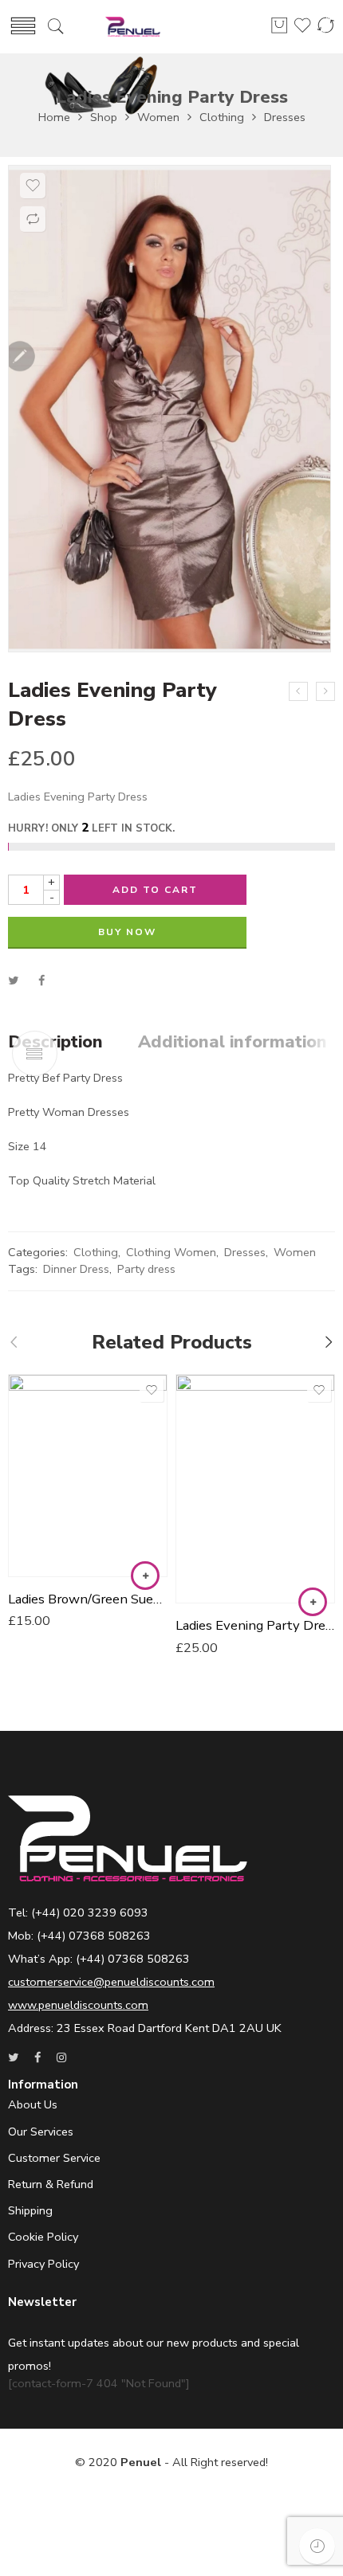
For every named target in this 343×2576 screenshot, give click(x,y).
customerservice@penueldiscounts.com (111, 1982)
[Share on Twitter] (13, 981)
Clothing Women (171, 1252)
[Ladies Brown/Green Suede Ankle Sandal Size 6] (88, 1476)
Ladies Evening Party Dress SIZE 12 (255, 1625)
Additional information (233, 1043)
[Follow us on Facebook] (37, 2058)
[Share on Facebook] (41, 981)
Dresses (285, 117)
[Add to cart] (145, 1576)
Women (158, 117)
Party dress (146, 1269)
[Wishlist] (33, 186)
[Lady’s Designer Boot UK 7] (325, 691)
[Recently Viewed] (317, 2546)
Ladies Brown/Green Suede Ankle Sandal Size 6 (88, 1599)
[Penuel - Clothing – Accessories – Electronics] (133, 27)
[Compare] (33, 219)
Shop (104, 117)
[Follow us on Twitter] (13, 2058)
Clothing (222, 117)
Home (54, 117)
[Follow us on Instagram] (61, 2058)
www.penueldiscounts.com (78, 2005)
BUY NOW (127, 932)
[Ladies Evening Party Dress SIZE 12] (298, 691)
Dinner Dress (76, 1269)
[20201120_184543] (170, 409)
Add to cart (155, 890)
